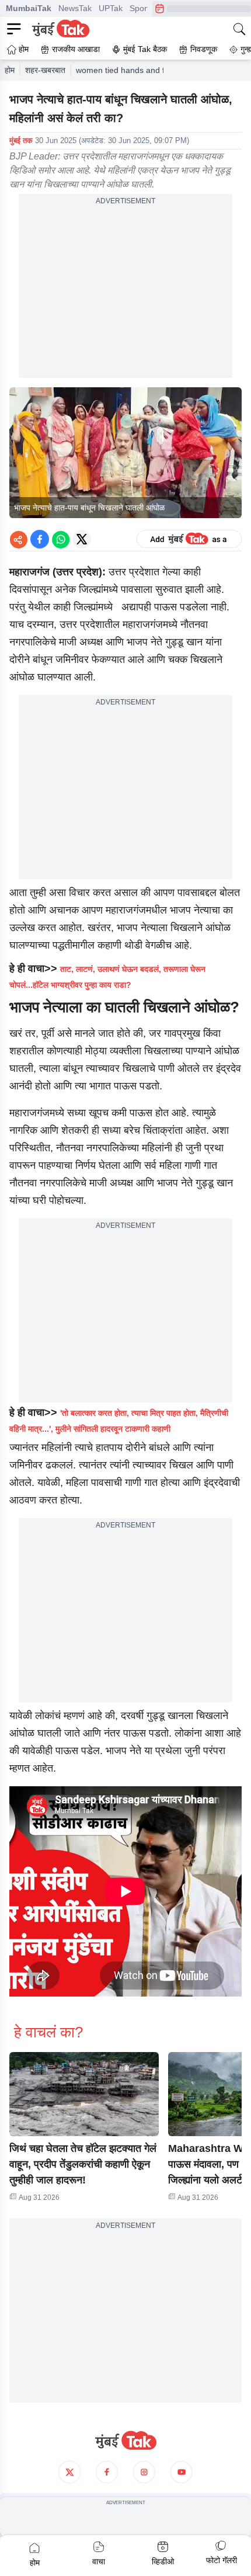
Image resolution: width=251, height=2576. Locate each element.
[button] (84, 2094)
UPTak (111, 8)
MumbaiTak (29, 8)
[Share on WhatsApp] (61, 539)
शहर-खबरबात (45, 70)
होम (10, 70)
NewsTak (75, 8)
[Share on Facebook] (40, 539)
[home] (125, 2440)
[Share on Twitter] (82, 539)
